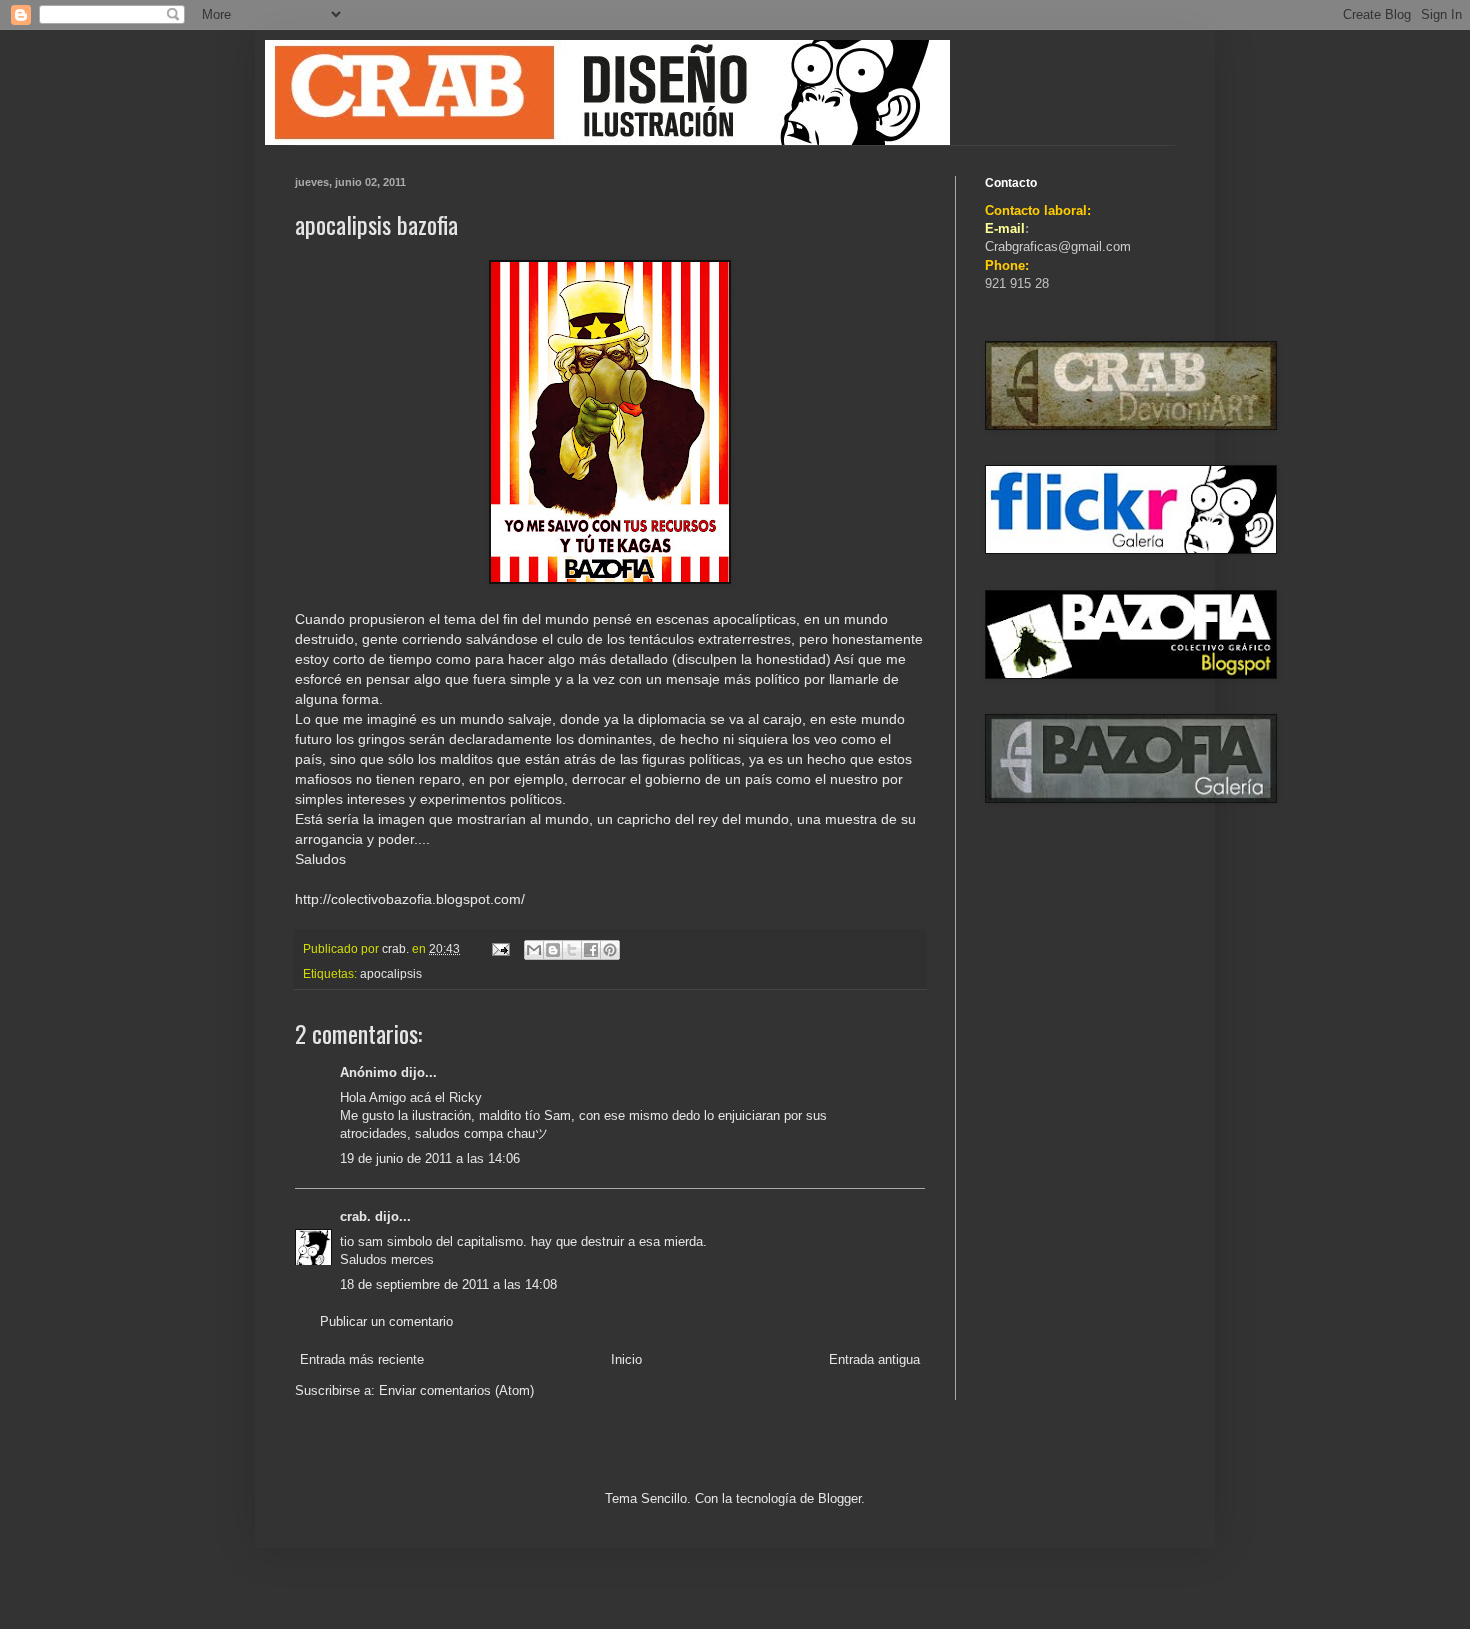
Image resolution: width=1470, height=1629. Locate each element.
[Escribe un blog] (553, 950)
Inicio (626, 1359)
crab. (355, 1216)
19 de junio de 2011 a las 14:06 (430, 1158)
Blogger (839, 1498)
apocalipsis (391, 973)
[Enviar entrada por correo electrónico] (499, 948)
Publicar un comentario (386, 1321)
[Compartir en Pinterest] (610, 950)
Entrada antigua (874, 1359)
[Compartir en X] (572, 950)
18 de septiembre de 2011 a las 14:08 (448, 1284)
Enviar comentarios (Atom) (456, 1390)
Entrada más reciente (362, 1359)
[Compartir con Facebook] (591, 950)
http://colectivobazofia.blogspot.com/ (410, 899)
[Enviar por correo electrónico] (534, 950)
